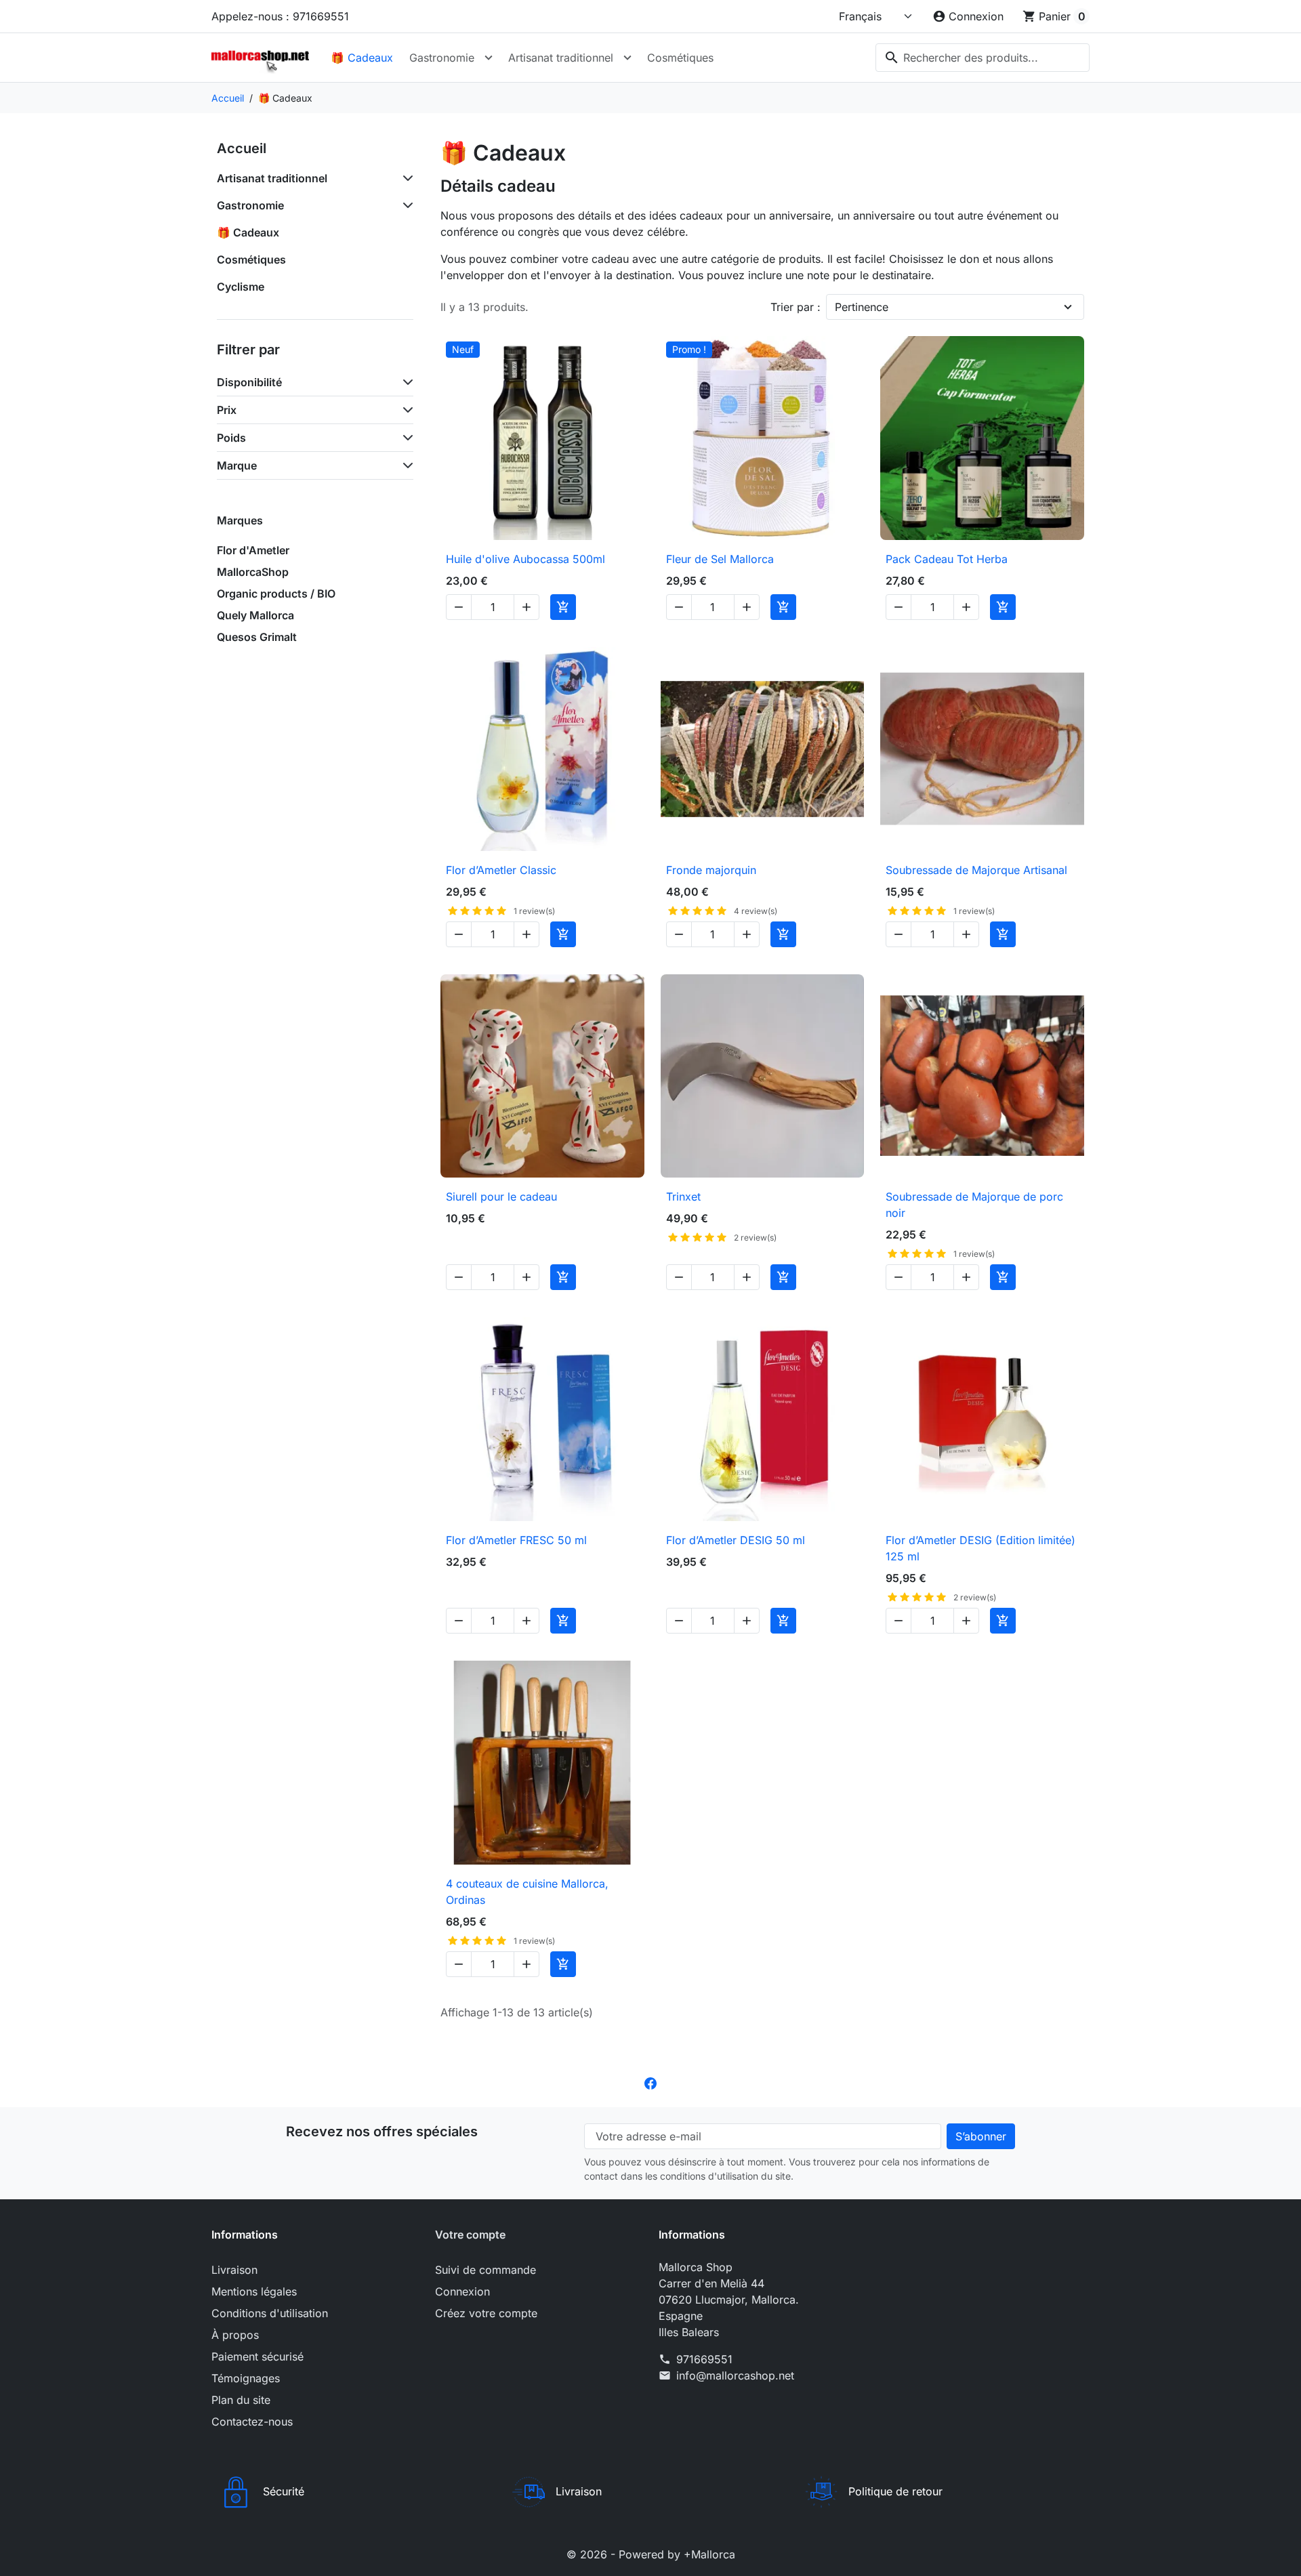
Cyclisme (241, 287)
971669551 (704, 2359)
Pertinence (862, 307)
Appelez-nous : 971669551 (280, 16)
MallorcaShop (253, 572)
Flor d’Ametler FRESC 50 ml (516, 1540)
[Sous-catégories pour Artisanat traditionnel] (405, 178)
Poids (231, 438)
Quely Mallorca (255, 615)
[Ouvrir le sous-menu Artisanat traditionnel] (627, 58)
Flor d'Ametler (253, 550)
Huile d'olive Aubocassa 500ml (525, 559)
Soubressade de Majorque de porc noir (974, 1205)
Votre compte (470, 2235)
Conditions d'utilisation (270, 2313)
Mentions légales (254, 2291)
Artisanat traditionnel (561, 58)
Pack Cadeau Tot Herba (947, 559)
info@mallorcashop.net (735, 2375)
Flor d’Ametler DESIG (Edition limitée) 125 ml (980, 1548)
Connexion (462, 2291)
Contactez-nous (252, 2422)
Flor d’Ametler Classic (501, 870)
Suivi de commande (486, 2270)
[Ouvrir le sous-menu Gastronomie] (489, 58)
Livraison (234, 2270)
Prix (227, 410)
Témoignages (246, 2378)
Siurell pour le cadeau (501, 1197)
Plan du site (241, 2400)
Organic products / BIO (276, 594)
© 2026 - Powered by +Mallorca (651, 2554)
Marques (240, 520)
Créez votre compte (486, 2313)
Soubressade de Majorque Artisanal (976, 870)
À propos (235, 2335)
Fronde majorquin (711, 870)
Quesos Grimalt (257, 637)
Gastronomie (442, 58)
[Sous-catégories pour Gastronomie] (405, 205)
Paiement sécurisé (257, 2356)
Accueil (242, 148)
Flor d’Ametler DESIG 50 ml (736, 1540)
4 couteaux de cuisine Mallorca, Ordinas (527, 1892)
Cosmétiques (680, 58)
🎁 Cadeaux (362, 58)
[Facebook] (650, 2083)
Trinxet (683, 1197)
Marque (237, 465)
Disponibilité (249, 382)
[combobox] (983, 58)
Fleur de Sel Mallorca (720, 559)
